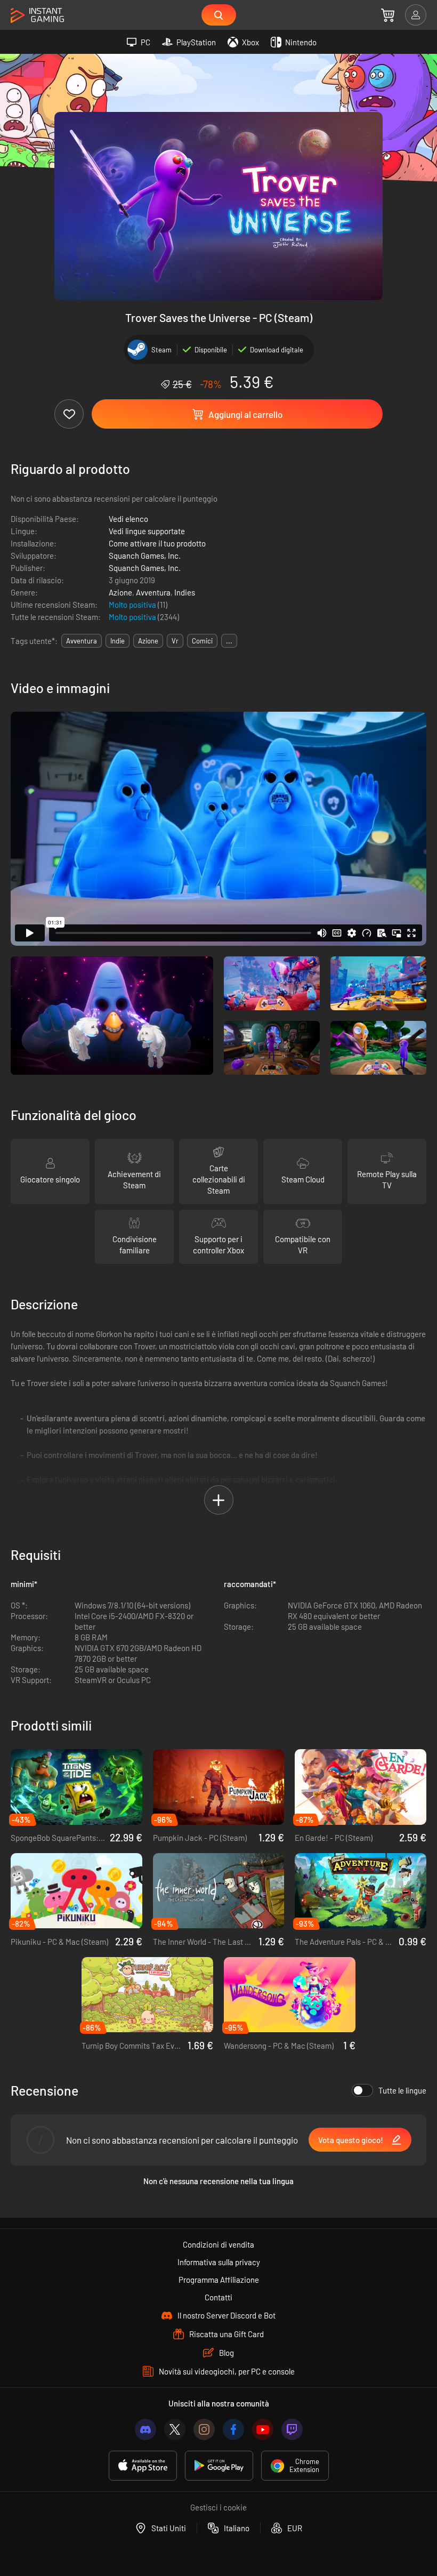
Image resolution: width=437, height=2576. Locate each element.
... (229, 641)
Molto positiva (133, 605)
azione (148, 641)
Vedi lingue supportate (147, 531)
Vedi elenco (128, 519)
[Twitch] (292, 2429)
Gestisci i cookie (218, 2507)
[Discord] (145, 2429)
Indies (185, 592)
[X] (175, 2429)
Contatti (218, 2297)
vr (175, 641)
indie (118, 641)
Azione (120, 592)
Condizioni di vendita (218, 2244)
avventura (82, 641)
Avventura (153, 592)
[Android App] (219, 2466)
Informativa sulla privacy (219, 2262)
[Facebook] (233, 2429)
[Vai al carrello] (388, 15)
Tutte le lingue (402, 2090)
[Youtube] (263, 2429)
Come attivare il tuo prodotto (157, 543)
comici (202, 641)
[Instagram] (204, 2429)
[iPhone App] (143, 2466)
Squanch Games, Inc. (145, 556)
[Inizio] (37, 16)
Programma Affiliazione (219, 2280)
